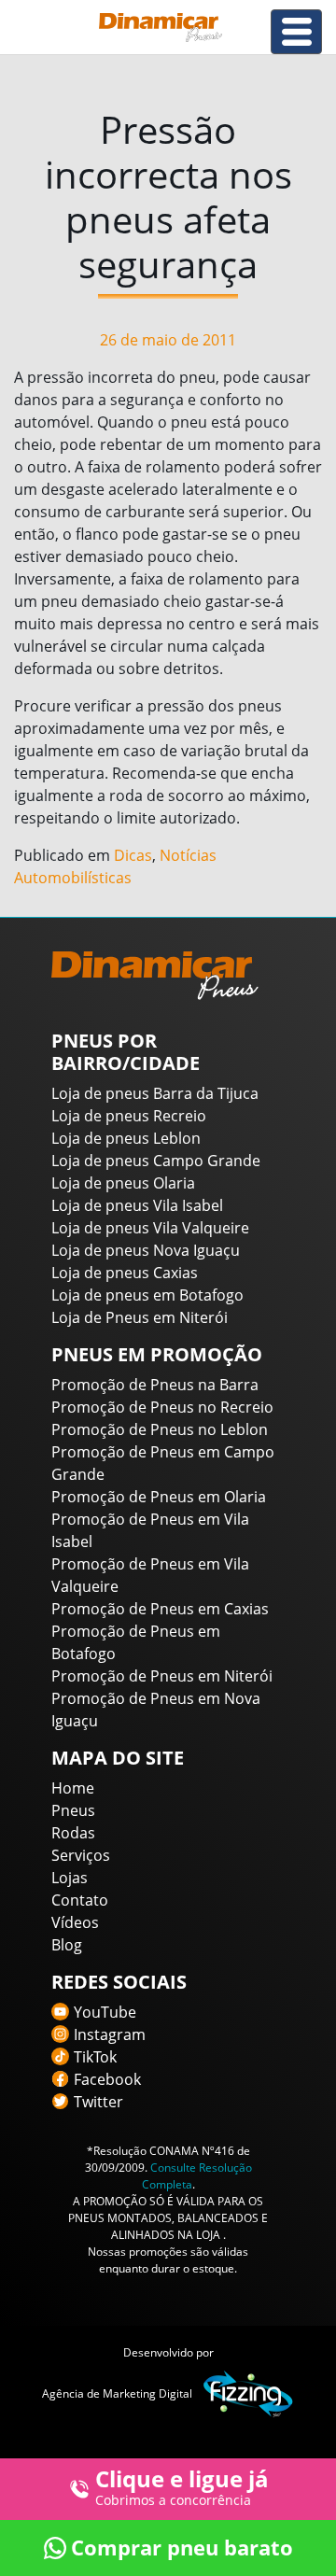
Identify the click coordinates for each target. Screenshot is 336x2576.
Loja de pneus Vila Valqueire (150, 1228)
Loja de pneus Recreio (129, 1116)
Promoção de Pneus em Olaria (159, 1497)
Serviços (81, 1855)
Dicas (133, 855)
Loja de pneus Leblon (126, 1138)
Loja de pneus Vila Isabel (137, 1205)
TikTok (95, 2057)
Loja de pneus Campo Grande (156, 1161)
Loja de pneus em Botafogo (147, 1295)
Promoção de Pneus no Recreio (162, 1407)
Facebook (107, 2079)
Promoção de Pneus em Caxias (160, 1609)
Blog (67, 1945)
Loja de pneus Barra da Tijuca (155, 1093)
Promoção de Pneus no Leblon (160, 1429)
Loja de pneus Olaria (123, 1183)
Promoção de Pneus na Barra (155, 1385)
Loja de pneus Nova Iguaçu (146, 1250)
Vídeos (75, 1922)
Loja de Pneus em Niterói (140, 1317)
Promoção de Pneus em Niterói (162, 1676)
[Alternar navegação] (296, 32)
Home (73, 1788)
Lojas (70, 1878)
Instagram (110, 2034)
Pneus (73, 1810)
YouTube (105, 2012)
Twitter (98, 2102)
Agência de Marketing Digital (117, 2393)
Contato (80, 1900)
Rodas (73, 1833)
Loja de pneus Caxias (125, 1273)
